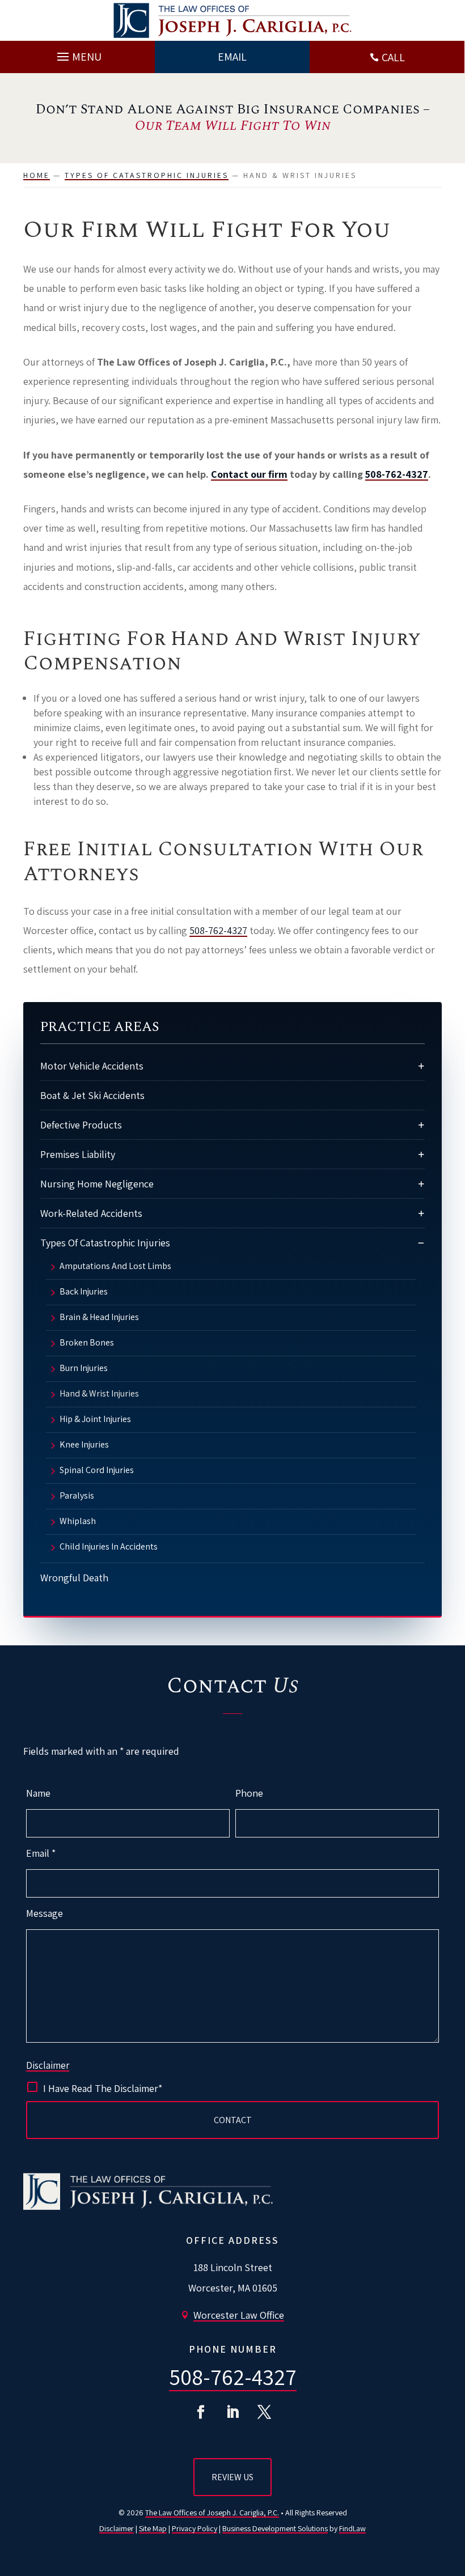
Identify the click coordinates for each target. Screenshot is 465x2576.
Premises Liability (78, 1154)
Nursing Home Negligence (97, 1184)
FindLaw (352, 2528)
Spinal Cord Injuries (97, 1471)
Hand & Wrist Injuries (99, 1394)
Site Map (153, 2528)
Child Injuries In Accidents (109, 1547)
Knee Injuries (84, 1445)
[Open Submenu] (421, 1066)
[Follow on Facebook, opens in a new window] (201, 2412)
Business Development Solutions (275, 2528)
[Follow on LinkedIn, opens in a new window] (232, 2412)
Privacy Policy (195, 2528)
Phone (249, 1793)
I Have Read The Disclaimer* (103, 2088)
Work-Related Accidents (91, 1213)
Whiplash (78, 1522)
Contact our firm (249, 474)
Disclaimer (48, 2065)
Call (393, 57)
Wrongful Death (74, 1578)
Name (38, 1793)
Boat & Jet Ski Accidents (92, 1095)
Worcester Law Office (239, 2315)
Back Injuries (84, 1292)
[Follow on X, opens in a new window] (264, 2412)
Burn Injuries (84, 1369)
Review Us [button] (232, 2477)
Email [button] (232, 57)
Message (45, 1913)
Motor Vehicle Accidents (92, 1066)
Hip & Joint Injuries (95, 1420)
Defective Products (81, 1125)
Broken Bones (87, 1343)
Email (41, 1853)
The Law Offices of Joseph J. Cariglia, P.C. (212, 2513)
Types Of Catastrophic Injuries (105, 1243)
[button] (78, 54)
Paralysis (77, 1496)
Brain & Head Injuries (99, 1318)
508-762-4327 (397, 474)
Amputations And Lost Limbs (115, 1267)
